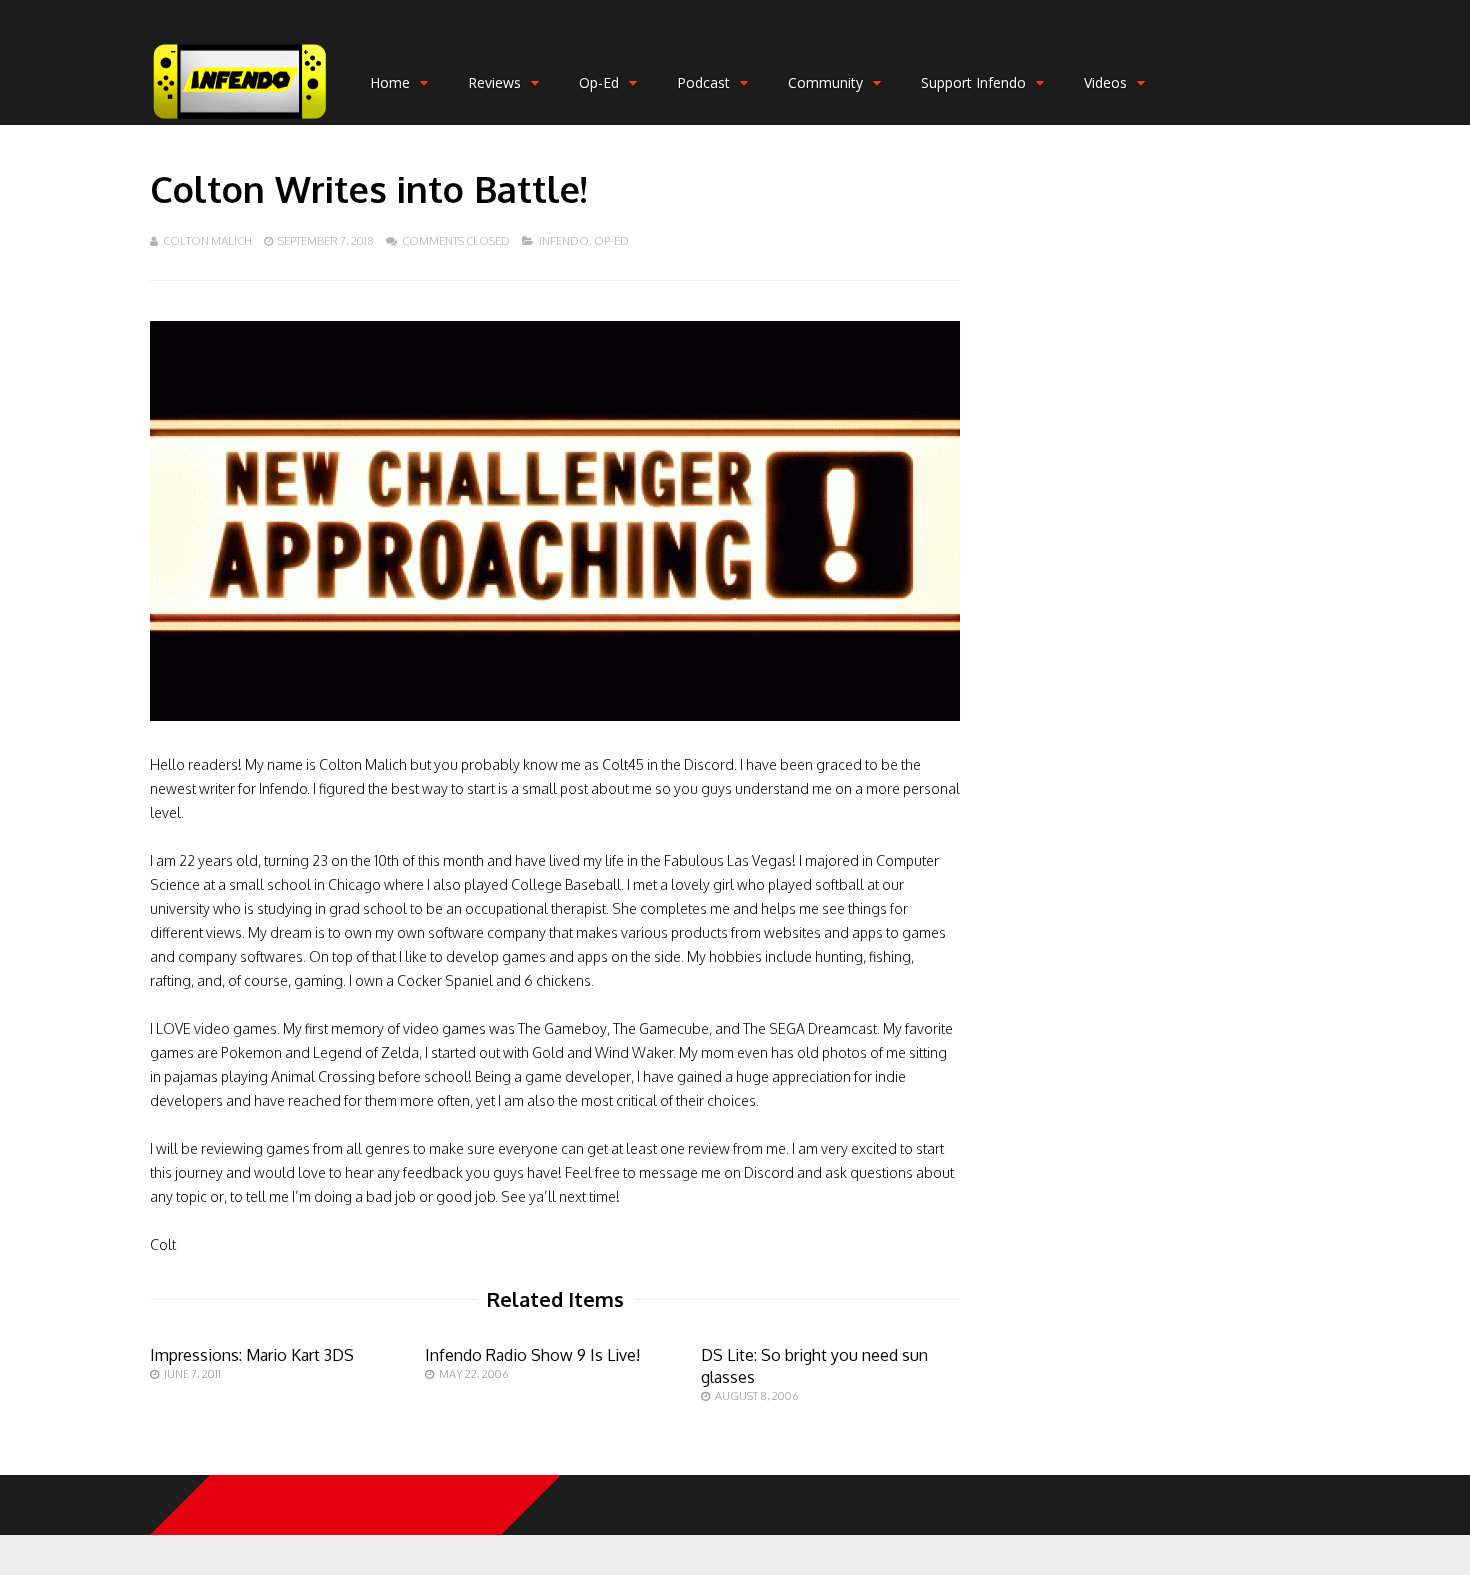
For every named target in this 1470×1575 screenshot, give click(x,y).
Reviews (494, 82)
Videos (1105, 82)
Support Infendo (973, 82)
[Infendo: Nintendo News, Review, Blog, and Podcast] (240, 120)
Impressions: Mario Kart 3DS (252, 1355)
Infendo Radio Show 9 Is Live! (532, 1355)
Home (390, 82)
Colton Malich (207, 241)
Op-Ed (599, 82)
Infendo (564, 241)
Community (825, 82)
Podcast (703, 82)
